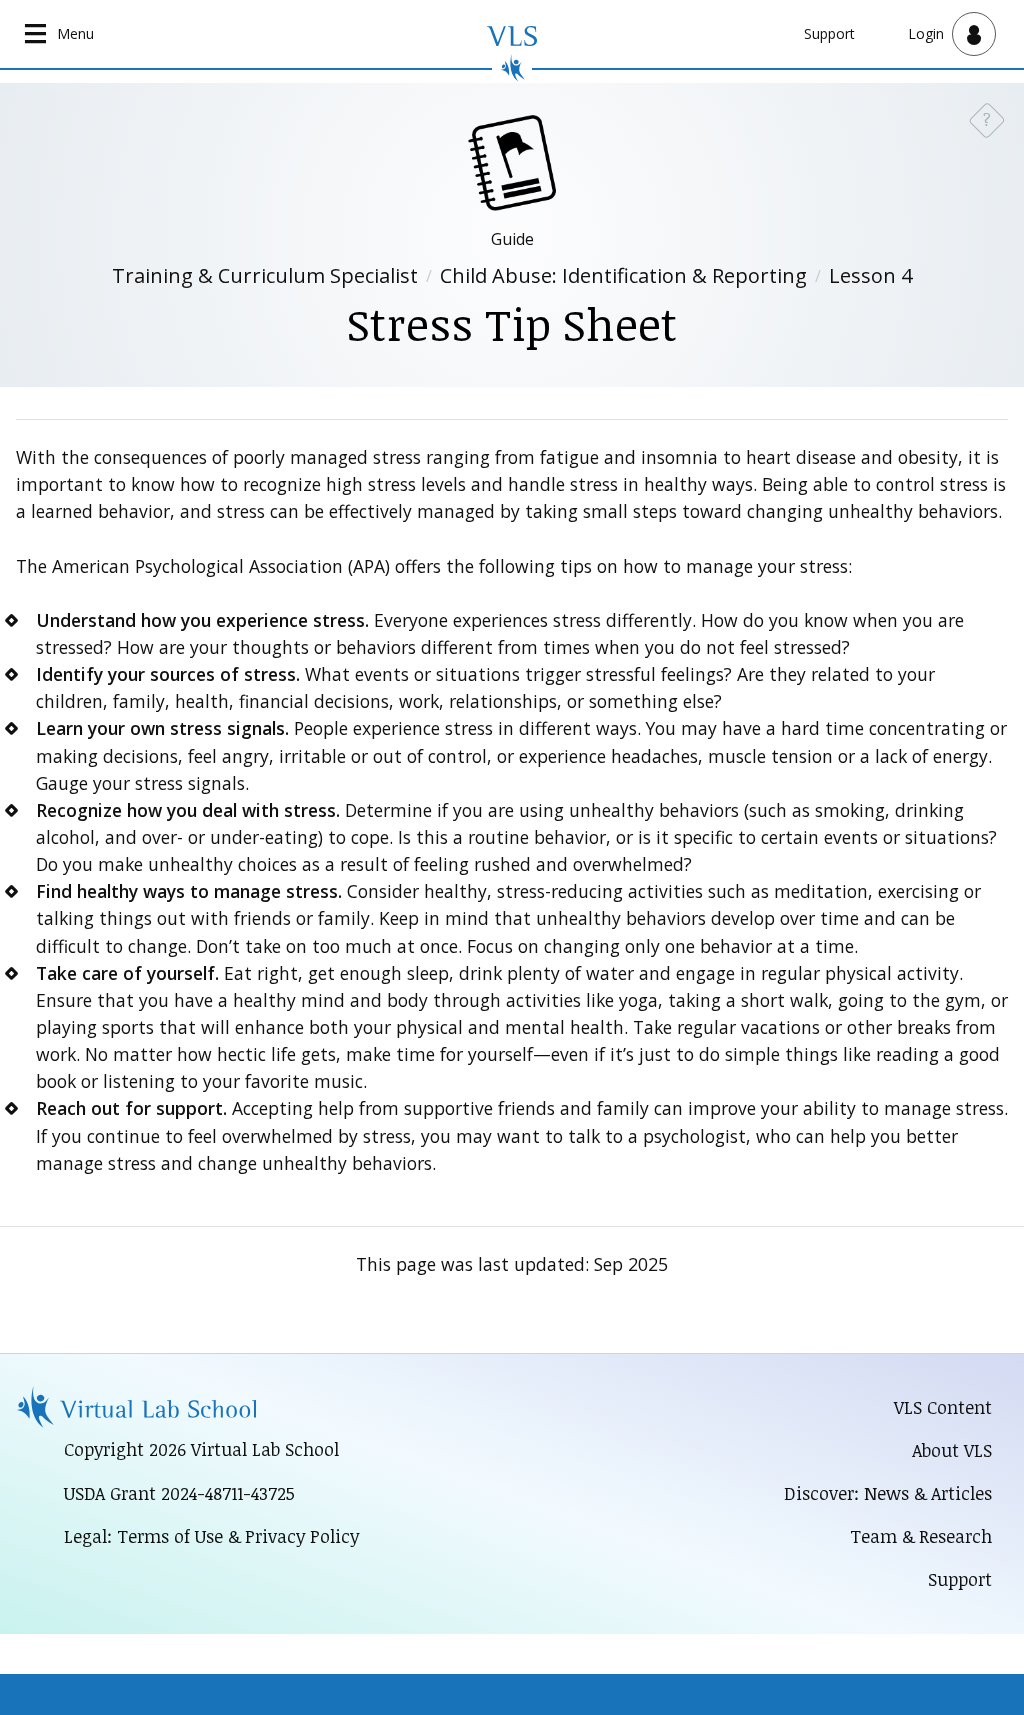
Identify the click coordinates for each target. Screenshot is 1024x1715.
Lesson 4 (870, 275)
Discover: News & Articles (888, 1493)
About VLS (952, 1450)
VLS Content (943, 1407)
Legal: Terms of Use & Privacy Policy (211, 1536)
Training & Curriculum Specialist (265, 275)
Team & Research (921, 1536)
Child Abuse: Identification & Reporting (623, 275)
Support (829, 33)
